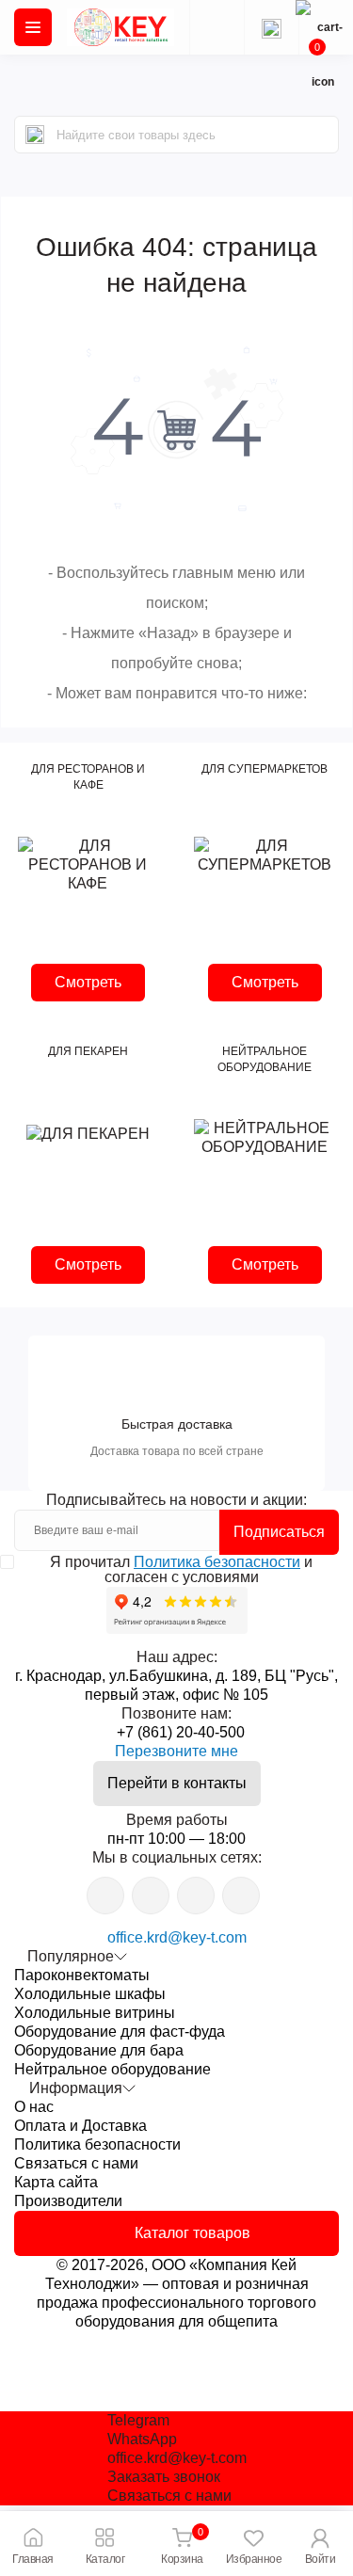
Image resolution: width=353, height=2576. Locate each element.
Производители (68, 2201)
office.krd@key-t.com (177, 1937)
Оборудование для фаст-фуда (120, 2032)
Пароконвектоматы (82, 1975)
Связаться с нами (76, 2163)
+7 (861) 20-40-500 (181, 1732)
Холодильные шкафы (90, 1994)
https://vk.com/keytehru (151, 1896)
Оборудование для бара (99, 2050)
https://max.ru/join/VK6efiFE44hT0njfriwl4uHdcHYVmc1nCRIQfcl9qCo (196, 1896)
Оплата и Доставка (80, 2126)
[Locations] (217, 27)
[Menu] (33, 27)
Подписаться (279, 1532)
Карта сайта (56, 2182)
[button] (320, 2544)
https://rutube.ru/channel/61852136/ (241, 1896)
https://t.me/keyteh (105, 1896)
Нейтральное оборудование (112, 2069)
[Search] (35, 135)
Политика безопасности (217, 1562)
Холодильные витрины (95, 2013)
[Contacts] (271, 27)
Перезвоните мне (176, 1751)
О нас (34, 2107)
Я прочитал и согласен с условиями (181, 1570)
